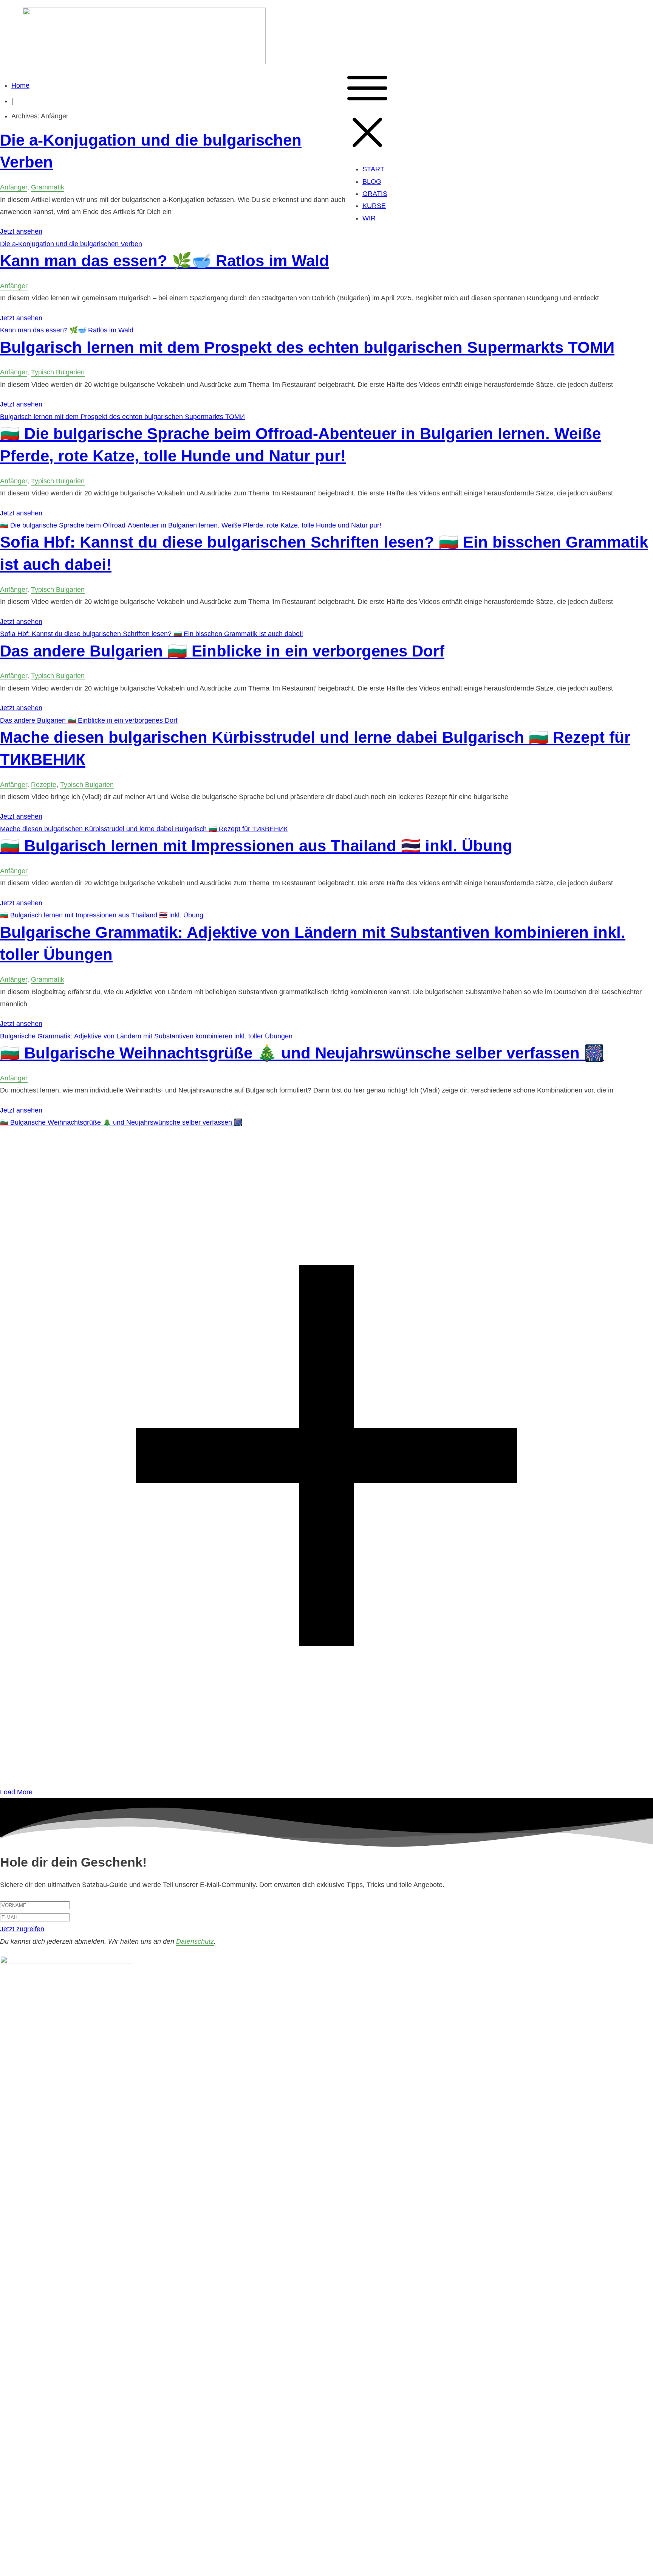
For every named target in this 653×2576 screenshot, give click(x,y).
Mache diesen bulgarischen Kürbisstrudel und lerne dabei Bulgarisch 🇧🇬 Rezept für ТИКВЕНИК (144, 829)
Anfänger (14, 187)
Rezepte (44, 785)
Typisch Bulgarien (58, 372)
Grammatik (48, 187)
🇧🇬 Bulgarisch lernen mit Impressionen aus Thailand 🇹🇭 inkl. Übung (256, 846)
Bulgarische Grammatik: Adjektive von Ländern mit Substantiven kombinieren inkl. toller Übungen (146, 1036)
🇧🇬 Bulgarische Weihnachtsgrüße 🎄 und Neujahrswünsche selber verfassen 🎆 (302, 1053)
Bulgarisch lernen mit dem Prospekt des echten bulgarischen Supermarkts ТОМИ (307, 347)
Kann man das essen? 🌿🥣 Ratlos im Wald (165, 261)
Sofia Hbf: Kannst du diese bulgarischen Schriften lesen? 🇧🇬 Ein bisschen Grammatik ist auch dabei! (152, 634)
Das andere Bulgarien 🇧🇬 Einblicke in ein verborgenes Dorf (222, 651)
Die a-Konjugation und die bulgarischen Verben (71, 244)
